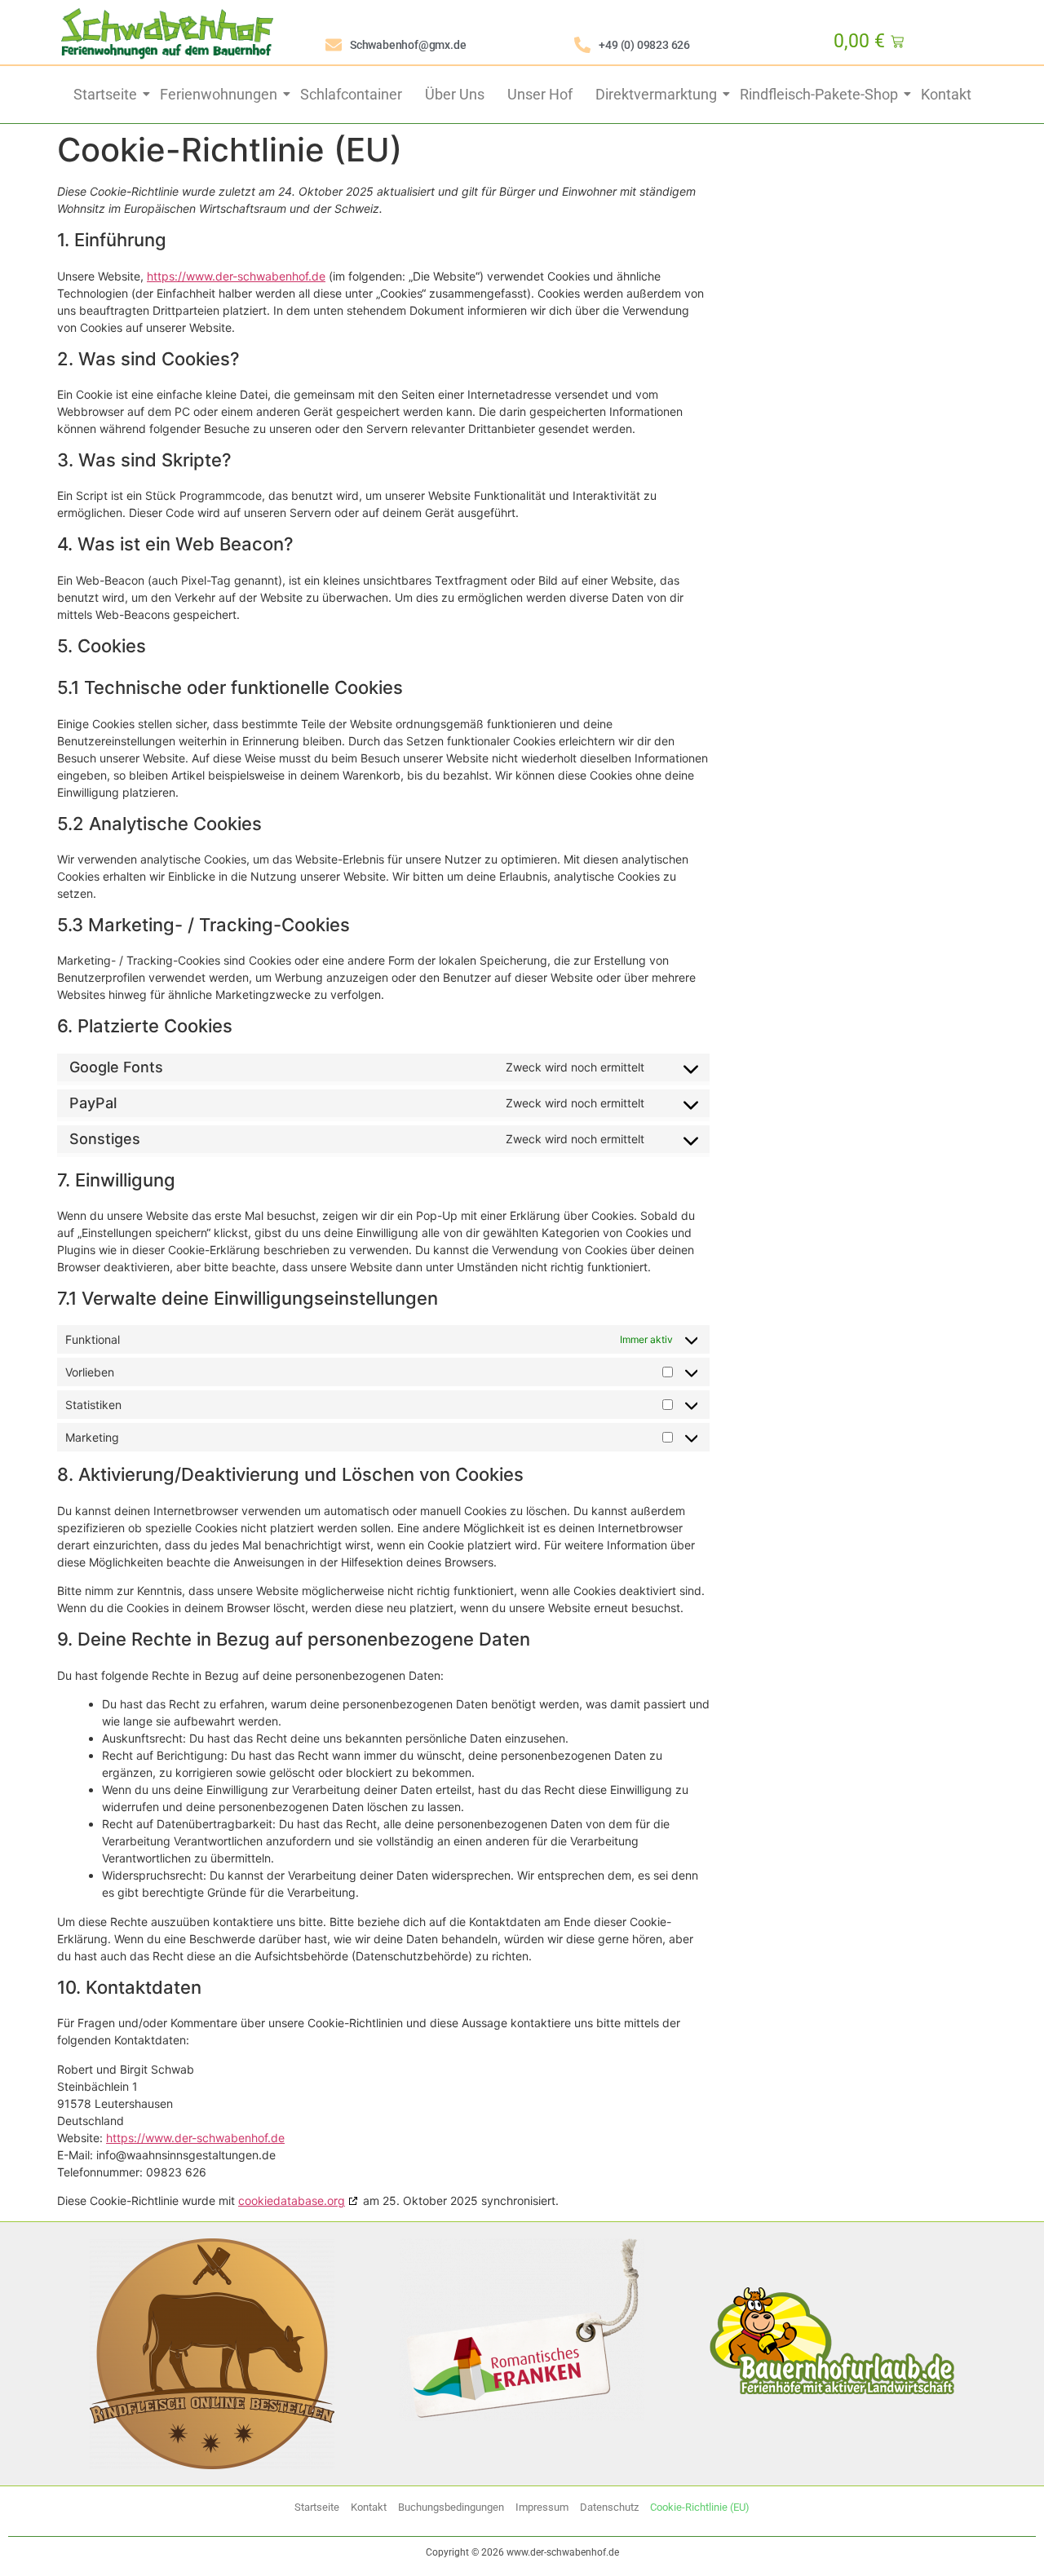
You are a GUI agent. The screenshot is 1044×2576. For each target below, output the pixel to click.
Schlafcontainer (351, 94)
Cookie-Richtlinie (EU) (700, 2507)
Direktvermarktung (656, 94)
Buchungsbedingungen (451, 2507)
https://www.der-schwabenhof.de (236, 276)
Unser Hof (540, 94)
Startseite (105, 94)
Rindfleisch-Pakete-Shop (819, 94)
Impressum (542, 2507)
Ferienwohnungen (219, 94)
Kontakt (946, 94)
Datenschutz (609, 2507)
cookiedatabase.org (292, 2200)
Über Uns (455, 94)
